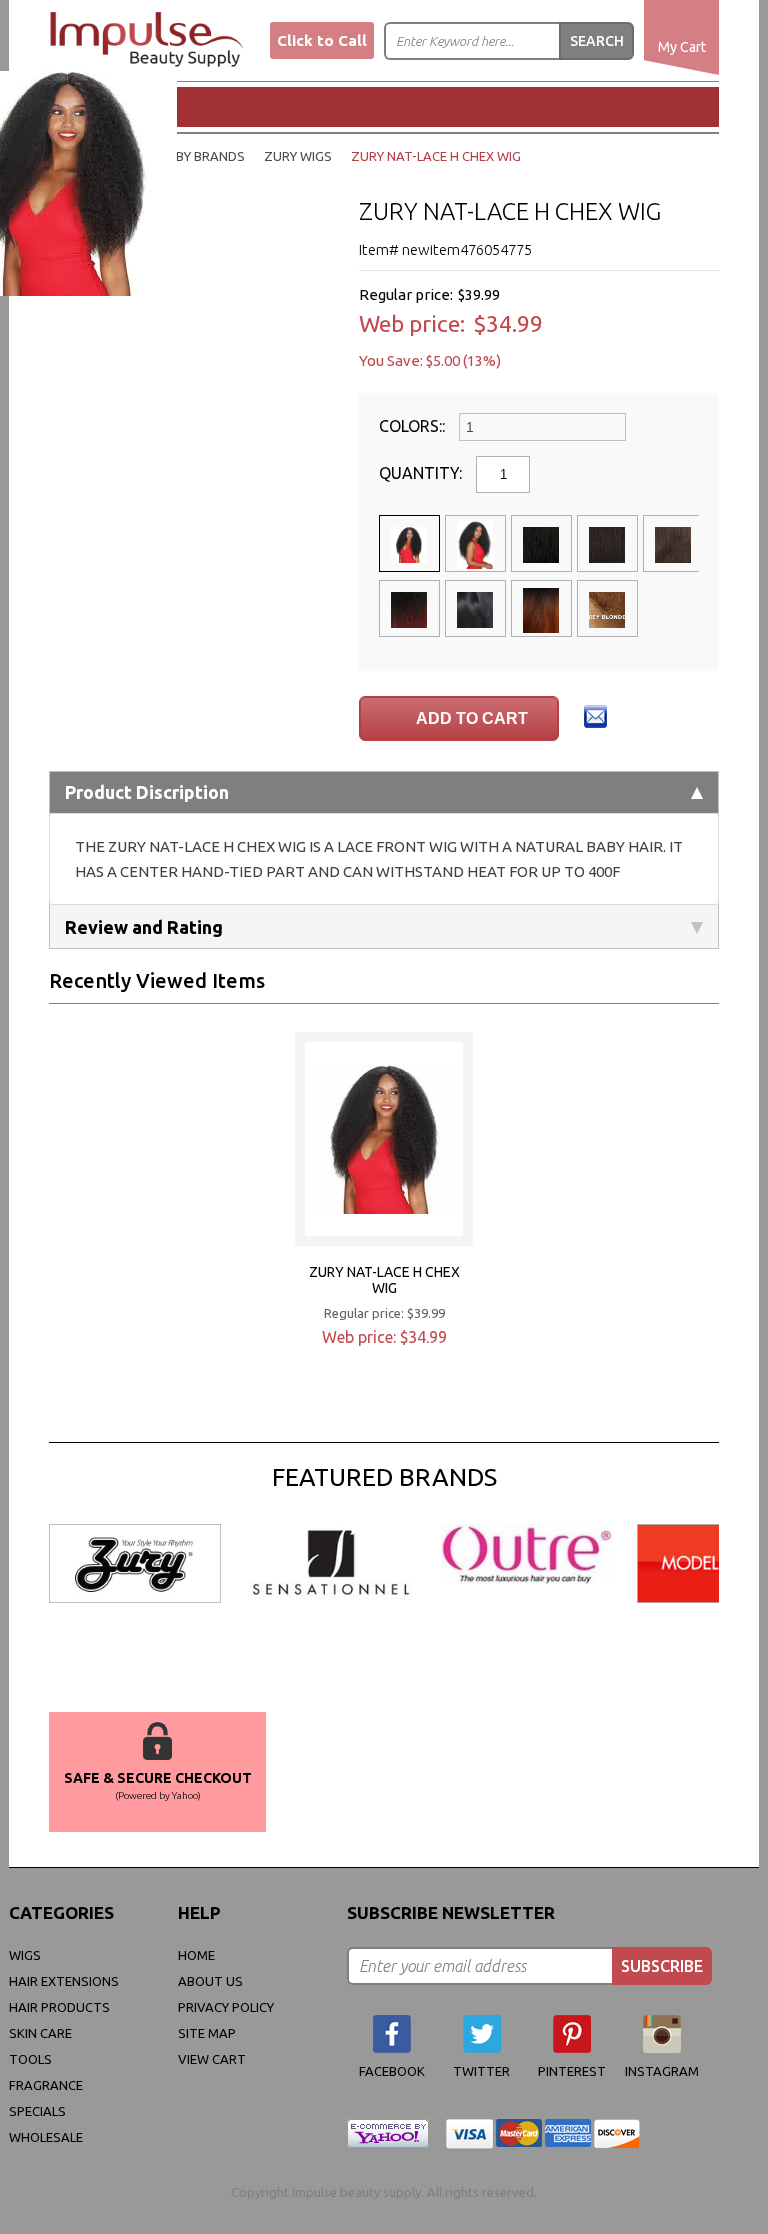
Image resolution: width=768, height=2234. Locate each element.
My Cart (682, 47)
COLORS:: (414, 426)
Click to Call (322, 40)
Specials (37, 2111)
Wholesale (46, 2137)
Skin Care (40, 2033)
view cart (212, 2059)
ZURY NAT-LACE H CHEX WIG (384, 1280)
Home (196, 1955)
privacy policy (226, 2007)
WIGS (25, 1955)
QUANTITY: (422, 473)
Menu (119, 106)
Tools (30, 2059)
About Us (210, 1981)
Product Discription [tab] (147, 792)
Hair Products (59, 2007)
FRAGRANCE (46, 2085)
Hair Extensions (64, 1981)
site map (207, 2033)
